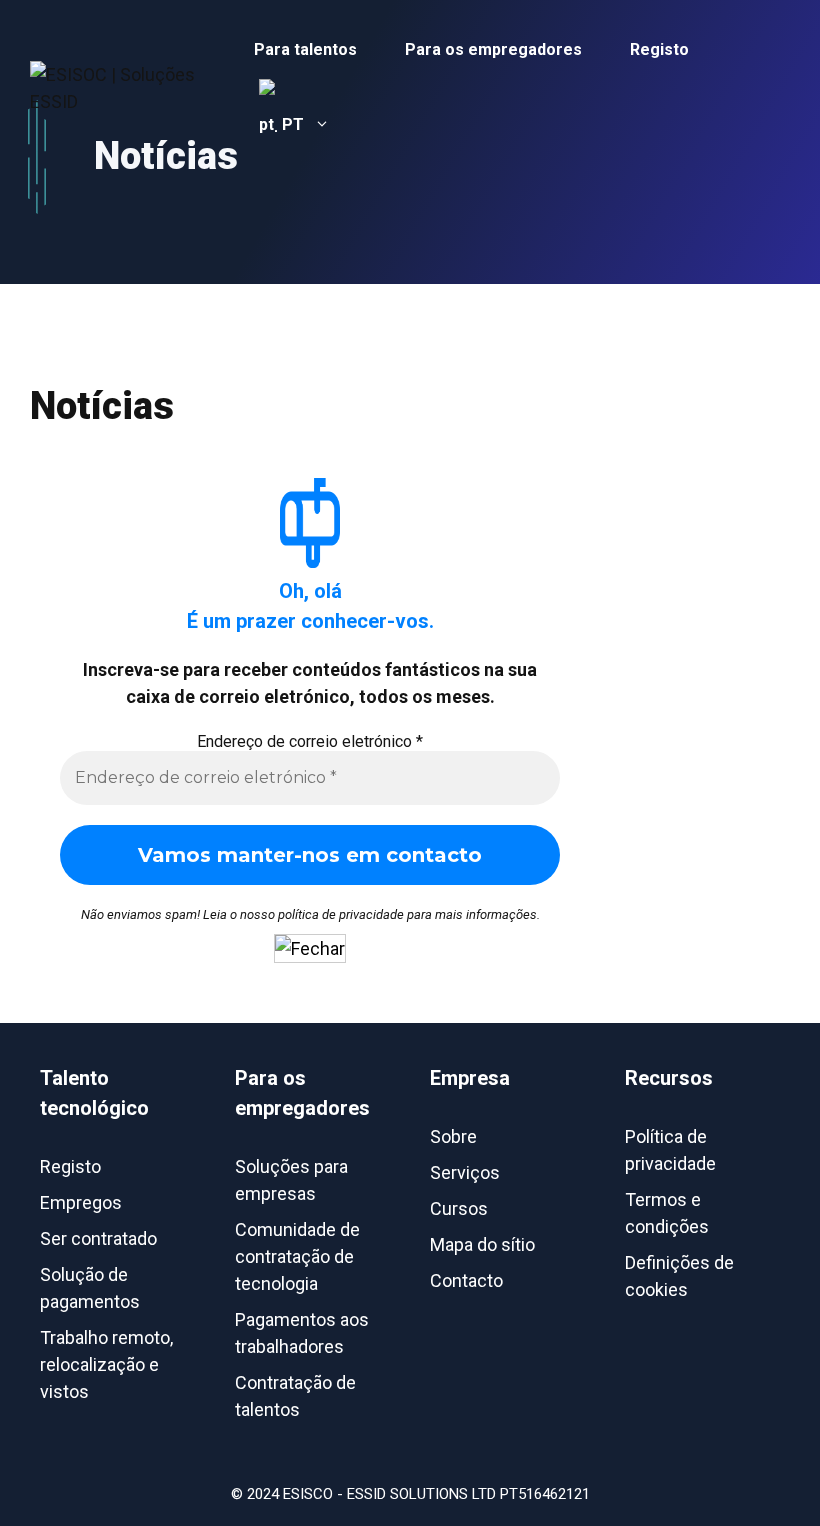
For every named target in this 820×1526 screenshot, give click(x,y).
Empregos (81, 1202)
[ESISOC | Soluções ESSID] (130, 85)
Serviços (465, 1172)
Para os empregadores (493, 49)
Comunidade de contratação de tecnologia (297, 1256)
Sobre (453, 1136)
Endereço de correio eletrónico (310, 741)
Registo (659, 49)
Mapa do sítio (482, 1244)
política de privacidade (341, 914)
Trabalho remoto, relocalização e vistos (106, 1364)
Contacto (466, 1280)
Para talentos (305, 49)
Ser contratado (98, 1238)
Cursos (459, 1208)
